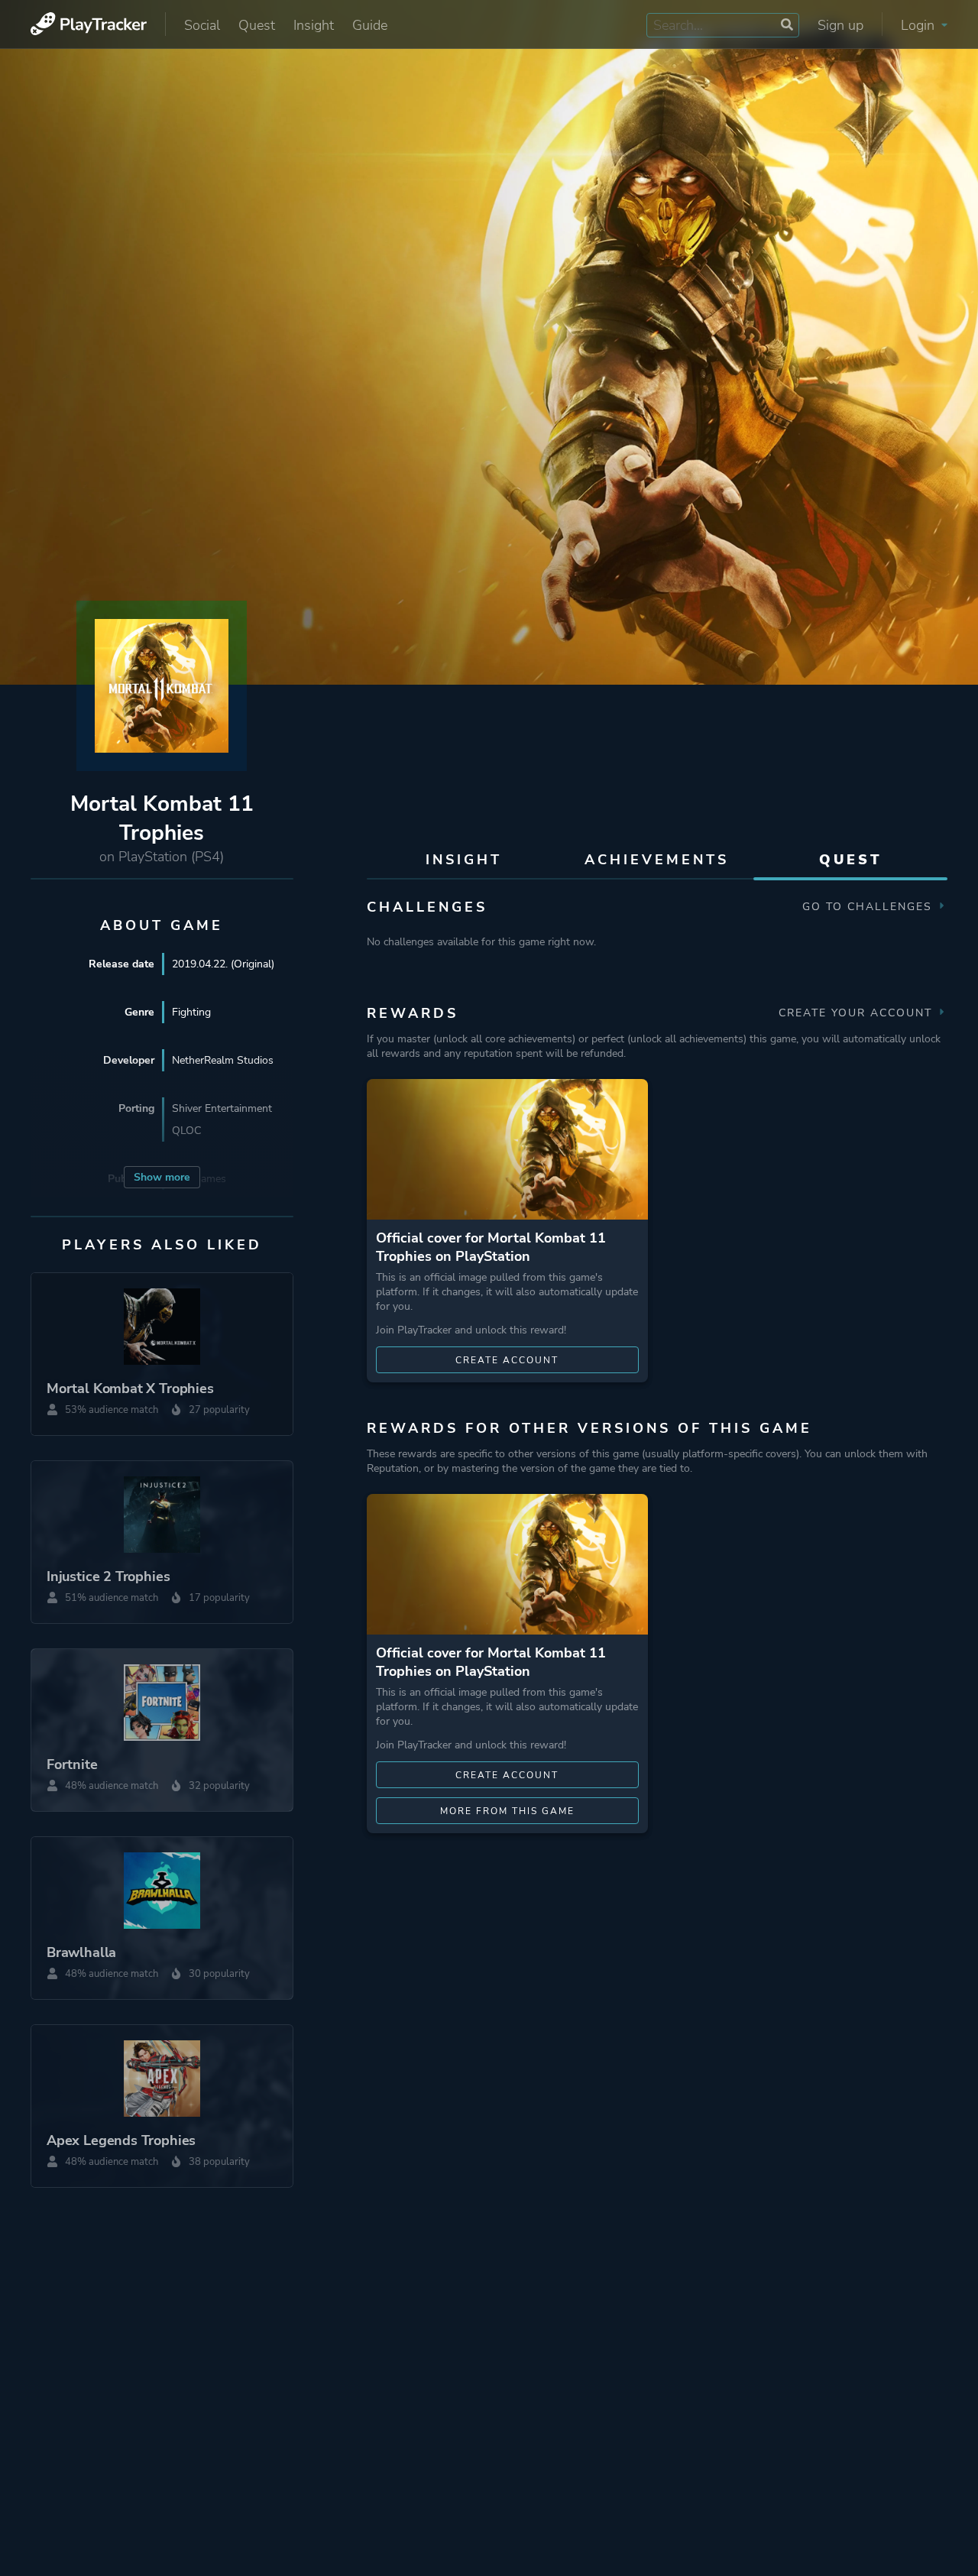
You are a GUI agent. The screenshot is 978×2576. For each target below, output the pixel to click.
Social (202, 25)
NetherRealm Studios (223, 1060)
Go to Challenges (870, 907)
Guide (370, 25)
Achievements (657, 860)
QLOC (186, 1131)
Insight (314, 25)
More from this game (507, 1811)
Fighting (191, 1012)
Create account (507, 1360)
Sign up (840, 25)
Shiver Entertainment (222, 1108)
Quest (257, 25)
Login (920, 25)
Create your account (858, 1013)
